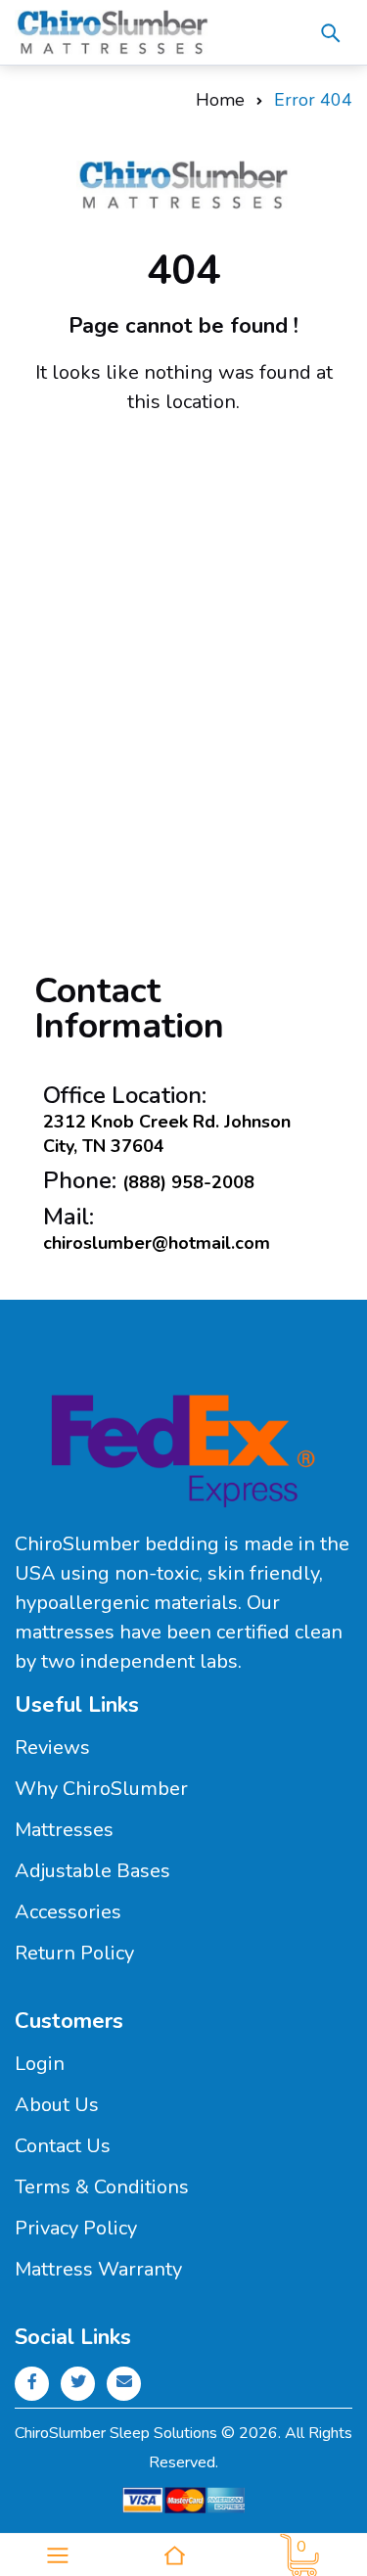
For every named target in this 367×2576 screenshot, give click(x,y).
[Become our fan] (32, 2383)
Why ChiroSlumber (101, 1789)
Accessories (68, 1912)
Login (40, 2064)
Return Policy (74, 1953)
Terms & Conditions (102, 2187)
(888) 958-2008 (188, 1182)
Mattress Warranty (98, 2269)
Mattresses (64, 1830)
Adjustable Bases (92, 1871)
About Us (57, 2105)
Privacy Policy (76, 2228)
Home (220, 100)
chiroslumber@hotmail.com (157, 1243)
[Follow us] (78, 2383)
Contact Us (63, 2146)
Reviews (52, 1748)
